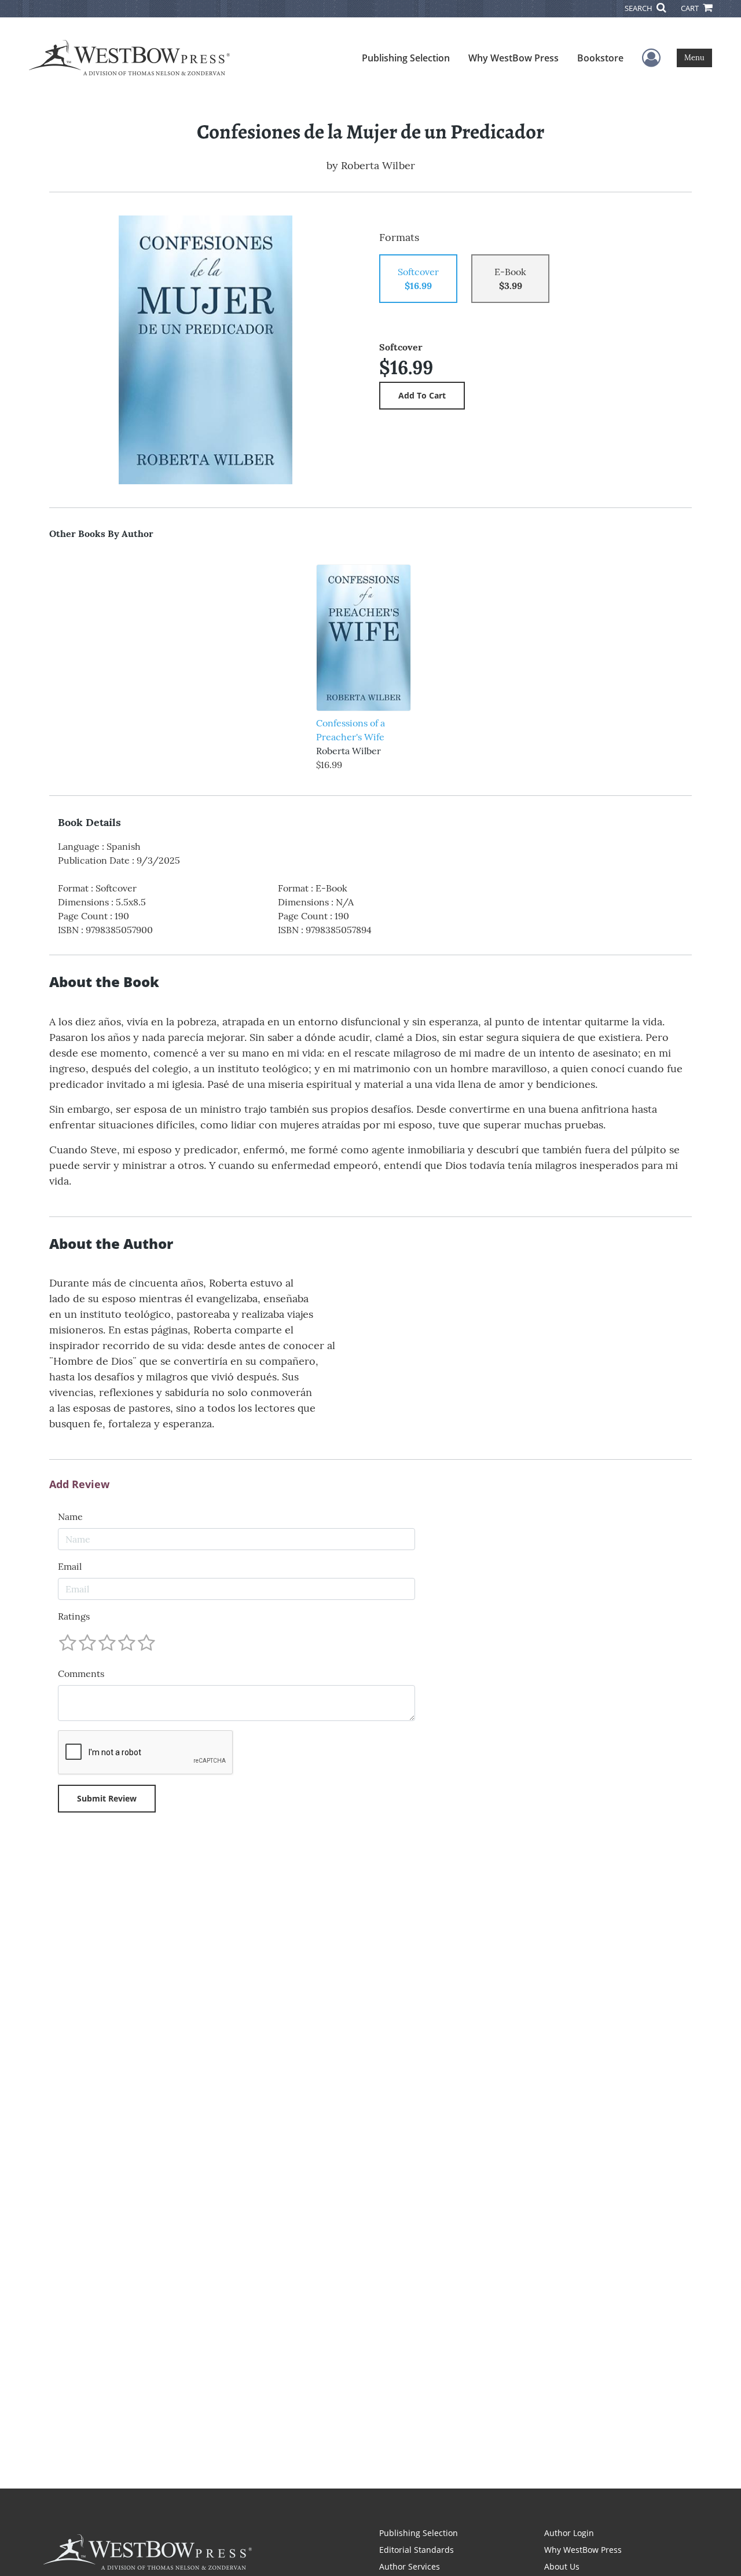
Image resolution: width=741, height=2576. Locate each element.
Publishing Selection (406, 58)
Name (70, 1517)
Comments (81, 1674)
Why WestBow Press (513, 58)
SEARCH (639, 8)
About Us (562, 2566)
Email (70, 1566)
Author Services (410, 2566)
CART (691, 8)
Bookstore (600, 58)
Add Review (79, 1485)
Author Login (569, 2533)
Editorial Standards (417, 2550)
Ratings (74, 1616)
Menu (694, 58)
